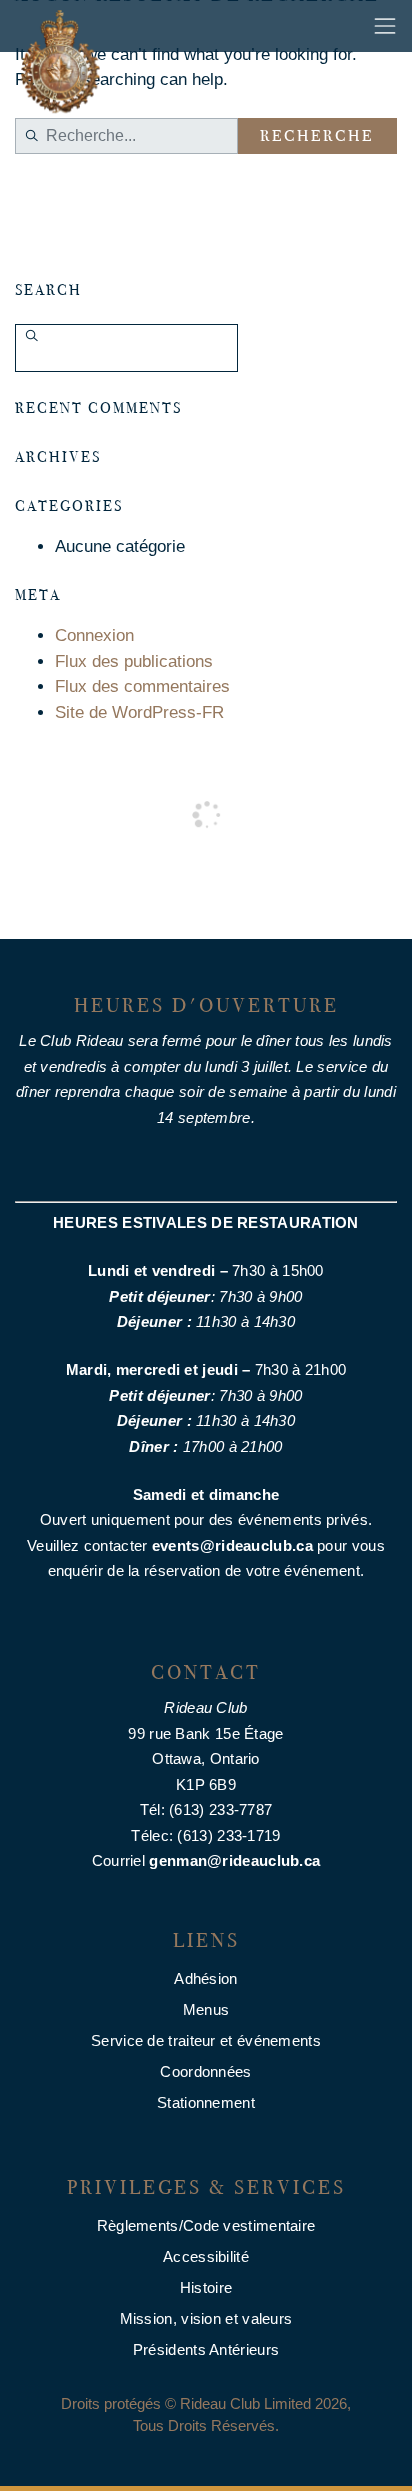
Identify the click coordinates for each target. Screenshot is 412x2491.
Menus (206, 2009)
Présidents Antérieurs (206, 2349)
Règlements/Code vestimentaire (206, 2225)
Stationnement (206, 2102)
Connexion (94, 635)
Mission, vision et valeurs (206, 2318)
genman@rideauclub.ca (234, 1860)
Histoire (206, 2287)
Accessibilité (206, 2256)
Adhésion (205, 1978)
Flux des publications (134, 661)
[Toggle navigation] (385, 26)
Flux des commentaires (142, 686)
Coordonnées (205, 2071)
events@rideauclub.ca (232, 1545)
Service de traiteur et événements (206, 2040)
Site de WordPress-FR (139, 712)
